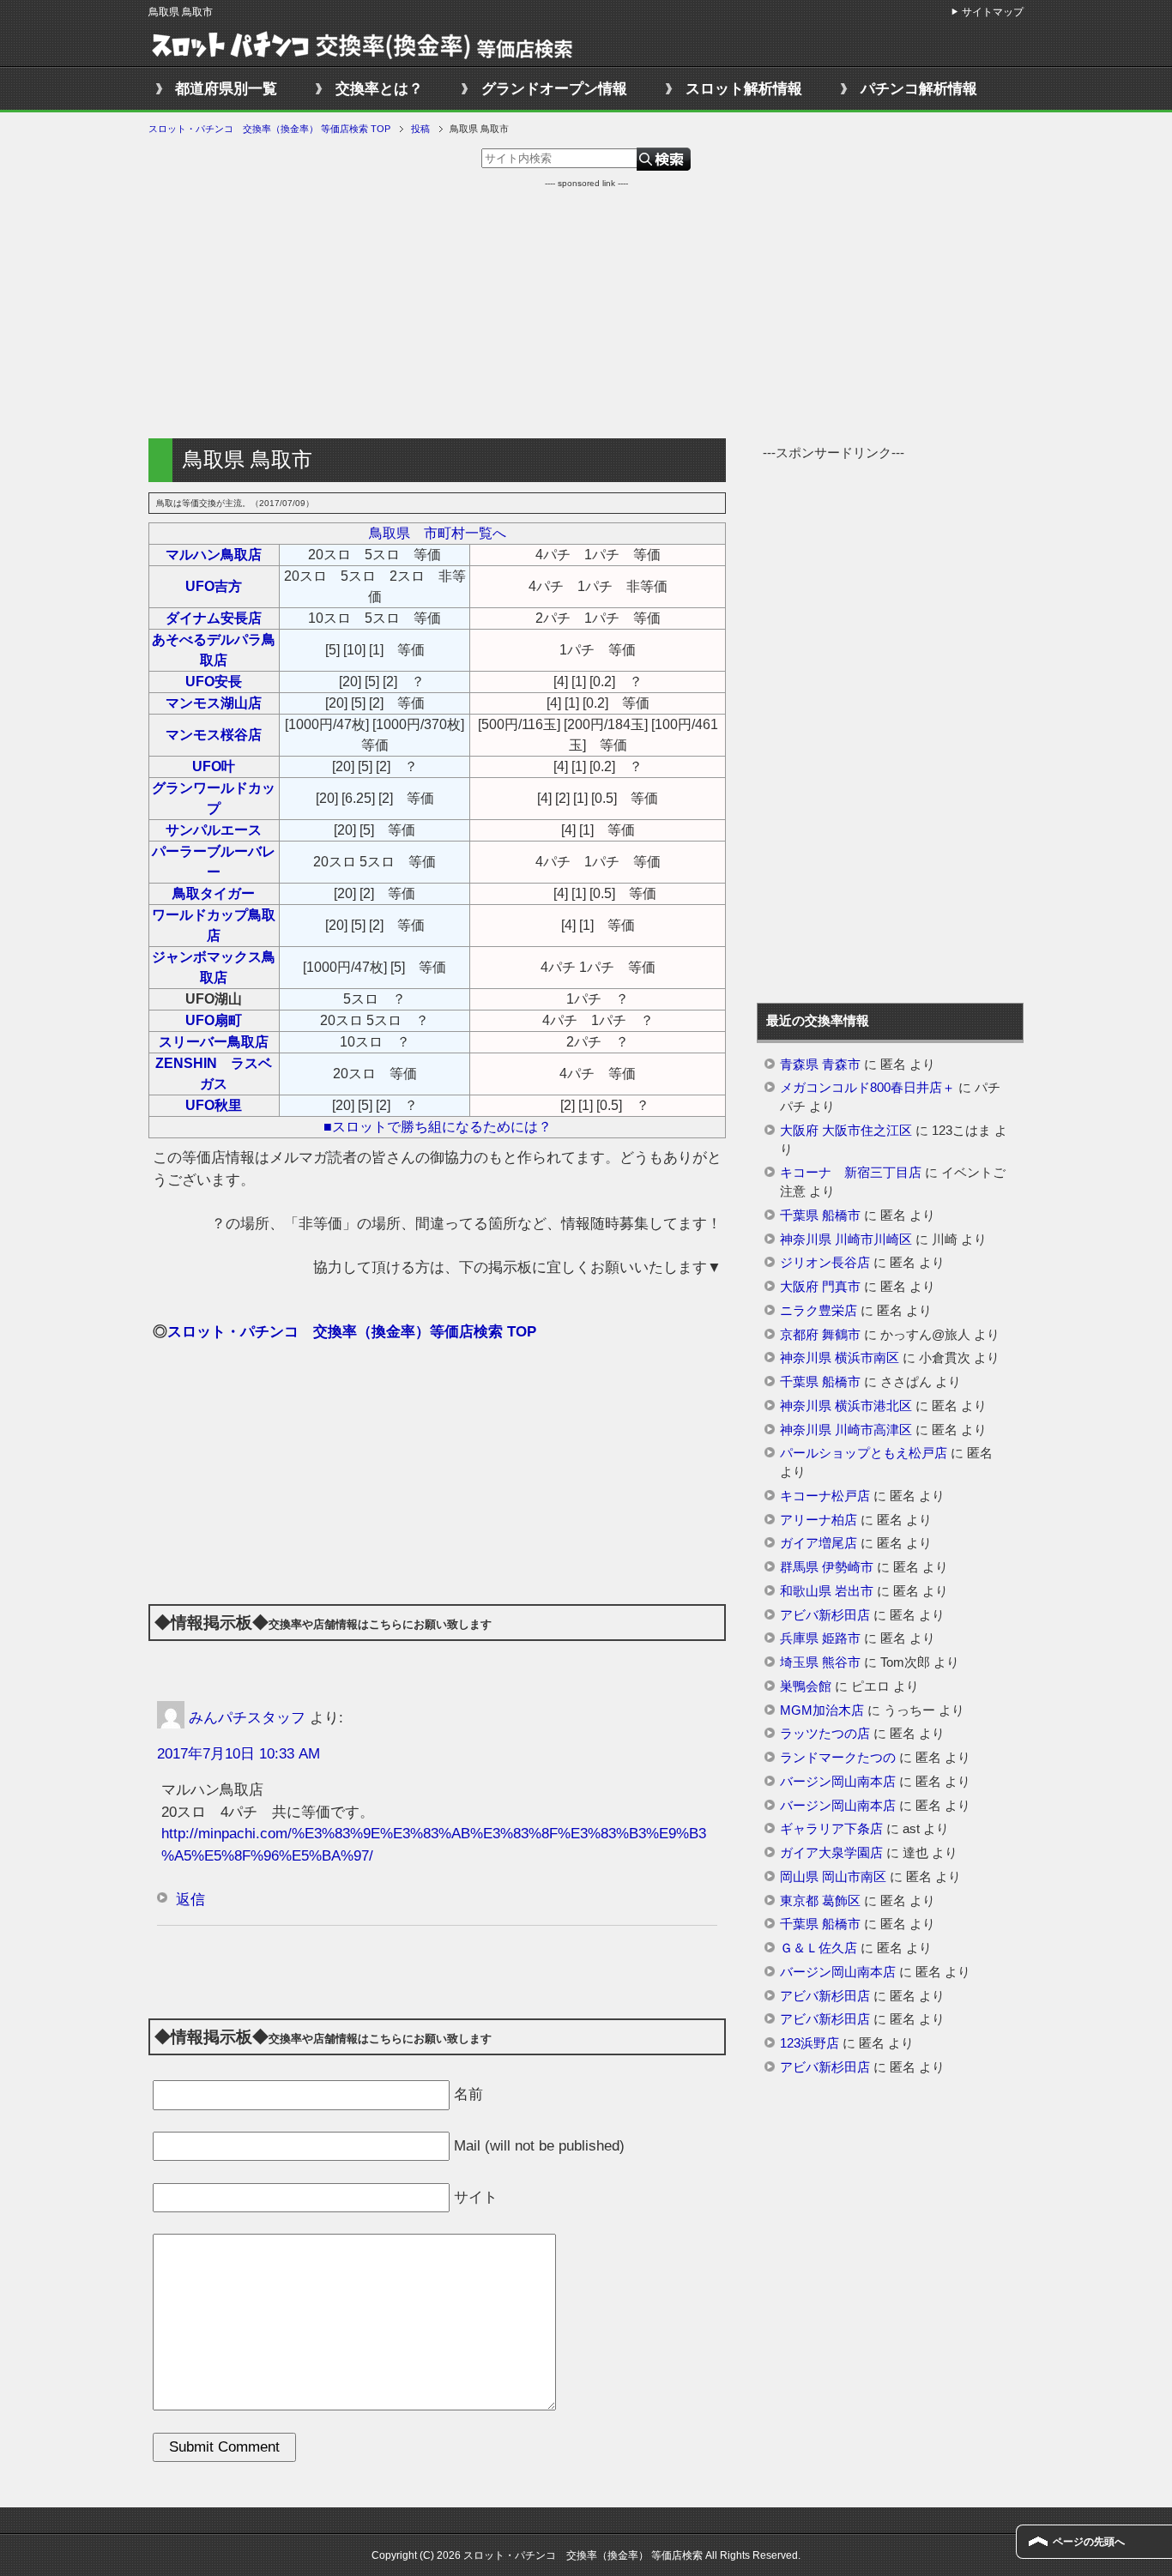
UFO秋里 (214, 1105)
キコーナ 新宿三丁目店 (851, 1173)
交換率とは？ (379, 89)
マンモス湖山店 (214, 703)
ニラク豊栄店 (819, 1311)
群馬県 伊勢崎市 (827, 1567)
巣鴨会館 (806, 1686)
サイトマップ (993, 12)
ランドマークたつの (838, 1758)
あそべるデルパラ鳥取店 (214, 650)
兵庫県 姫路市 (820, 1638)
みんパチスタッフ (247, 1717)
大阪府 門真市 (820, 1287)
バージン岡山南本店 (838, 1782)
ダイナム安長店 (214, 618)
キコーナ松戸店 (825, 1496)
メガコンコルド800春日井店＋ (867, 1088)
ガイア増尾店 (819, 1543)
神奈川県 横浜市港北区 (846, 1406)
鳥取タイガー (214, 893)
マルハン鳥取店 (214, 555)
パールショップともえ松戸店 (864, 1453)
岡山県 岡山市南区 (833, 1877)
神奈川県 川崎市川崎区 (846, 1240)
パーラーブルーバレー (214, 862)
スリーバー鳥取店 (214, 1042)
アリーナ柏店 (819, 1520)
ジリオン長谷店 (825, 1263)
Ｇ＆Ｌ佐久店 (819, 1948)
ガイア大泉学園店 (831, 1853)
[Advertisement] (586, 310)
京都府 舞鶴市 (820, 1335)
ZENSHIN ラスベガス (214, 1074)
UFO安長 (214, 682)
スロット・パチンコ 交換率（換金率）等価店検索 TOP (352, 1332)
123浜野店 (810, 2043)
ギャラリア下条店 (831, 1829)
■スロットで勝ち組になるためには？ (438, 1127)
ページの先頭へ (1089, 2542)
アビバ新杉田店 (825, 1615)
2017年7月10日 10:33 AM (239, 1754)
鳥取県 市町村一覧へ (438, 533)
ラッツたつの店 (825, 1734)
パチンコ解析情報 (919, 89)
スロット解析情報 (744, 89)
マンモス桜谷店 (214, 735)
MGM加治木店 (822, 1710)
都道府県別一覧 (226, 89)
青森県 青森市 (820, 1065)
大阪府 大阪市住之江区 (846, 1131)
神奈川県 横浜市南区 (840, 1358)
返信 (190, 1900)
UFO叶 (214, 766)
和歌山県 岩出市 (827, 1591)
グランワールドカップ (214, 798)
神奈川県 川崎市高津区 (846, 1430)
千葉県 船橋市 (820, 1216)
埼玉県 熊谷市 (820, 1662)
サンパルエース (214, 830)
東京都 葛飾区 (820, 1901)
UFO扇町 (214, 1020)
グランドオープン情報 (554, 89)
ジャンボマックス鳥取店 (214, 967)
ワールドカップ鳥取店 (214, 925)
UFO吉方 (214, 586)
